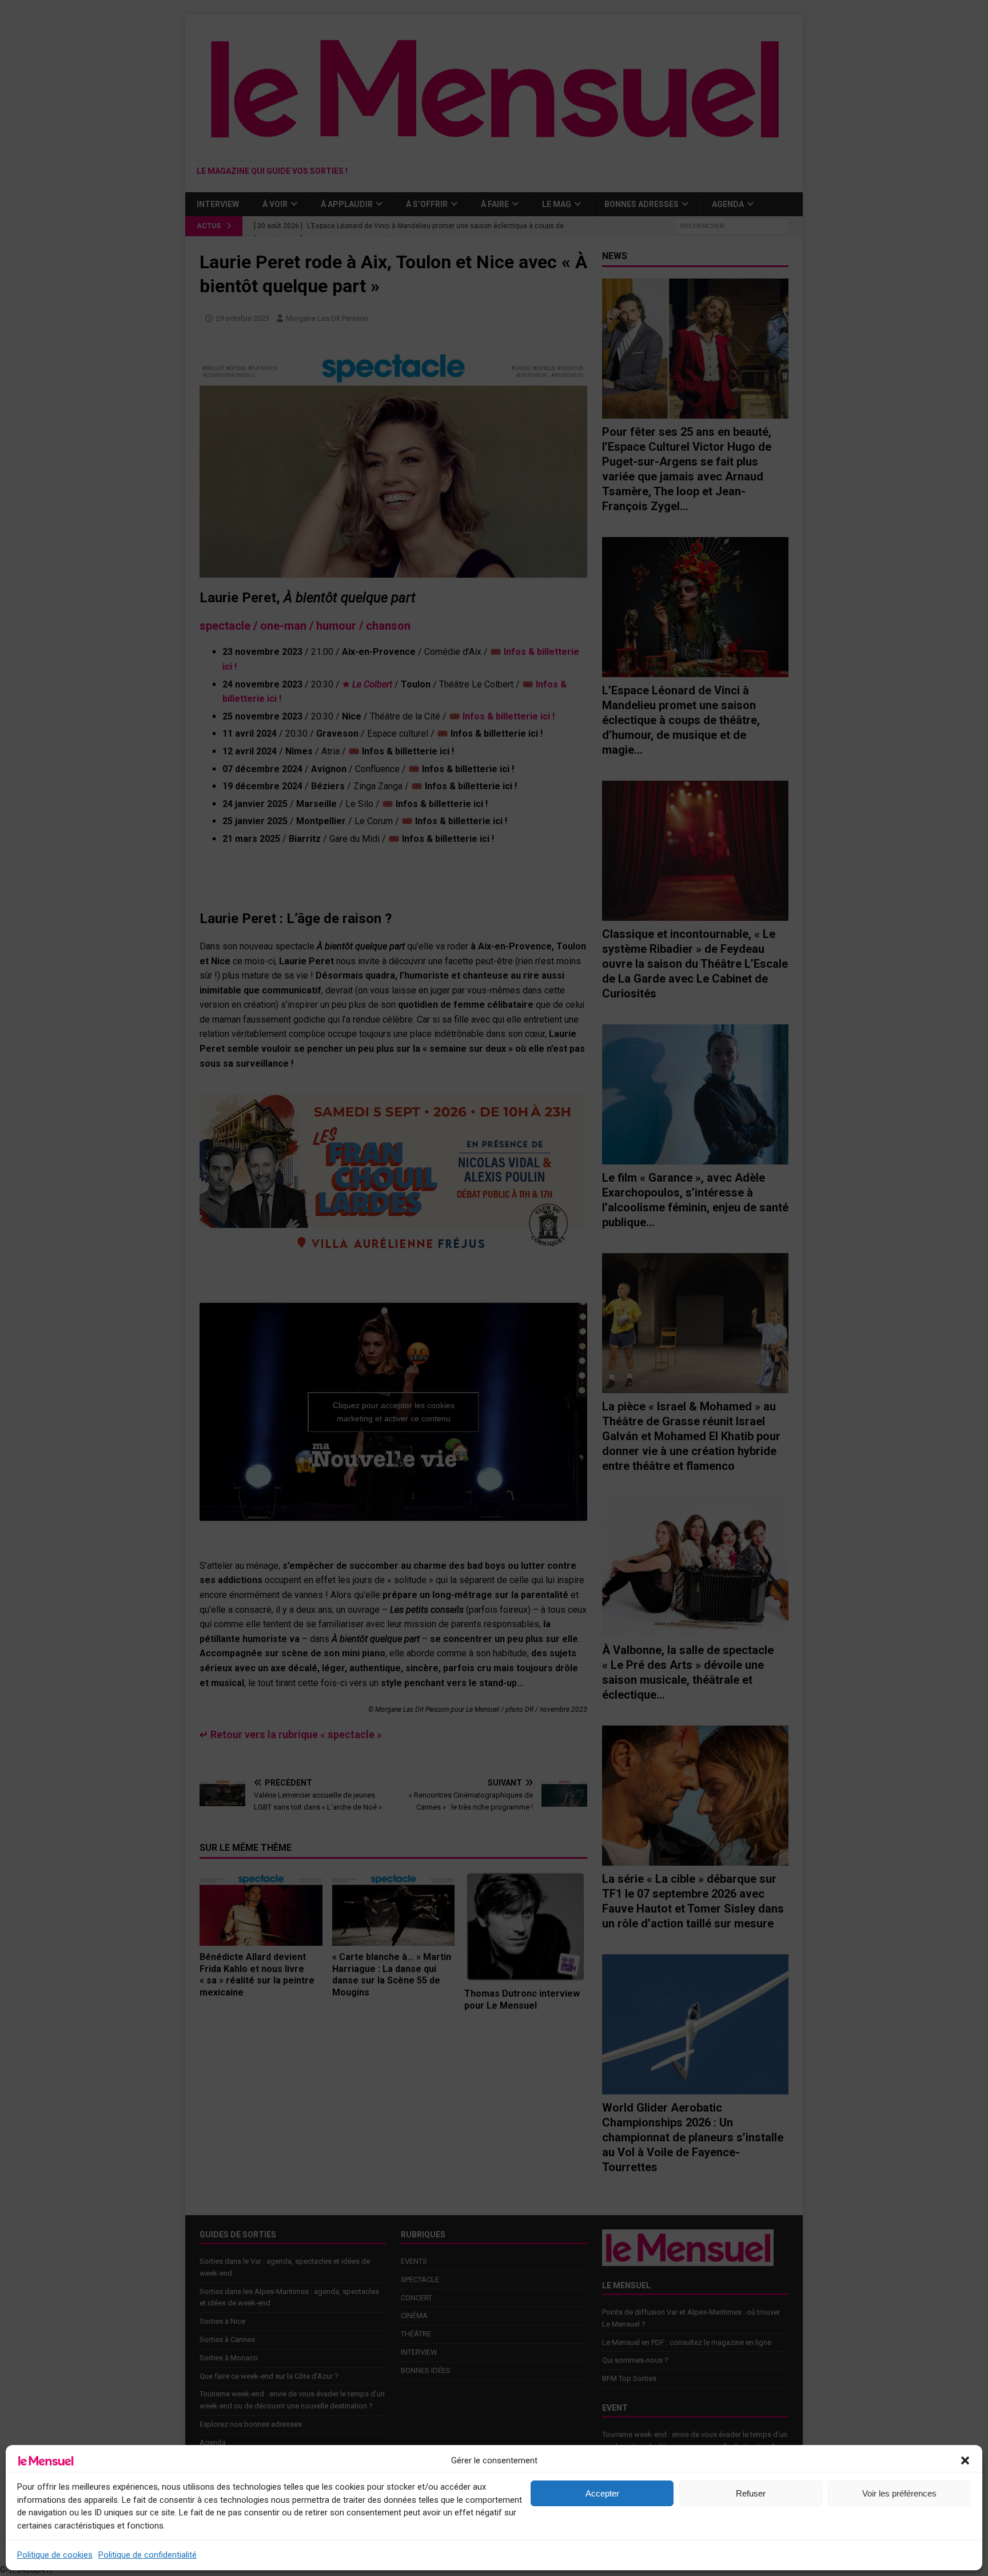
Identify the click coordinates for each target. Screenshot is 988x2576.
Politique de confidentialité (148, 2555)
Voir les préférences (899, 2493)
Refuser (751, 2493)
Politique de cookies (55, 2555)
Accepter (602, 2493)
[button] (965, 2460)
